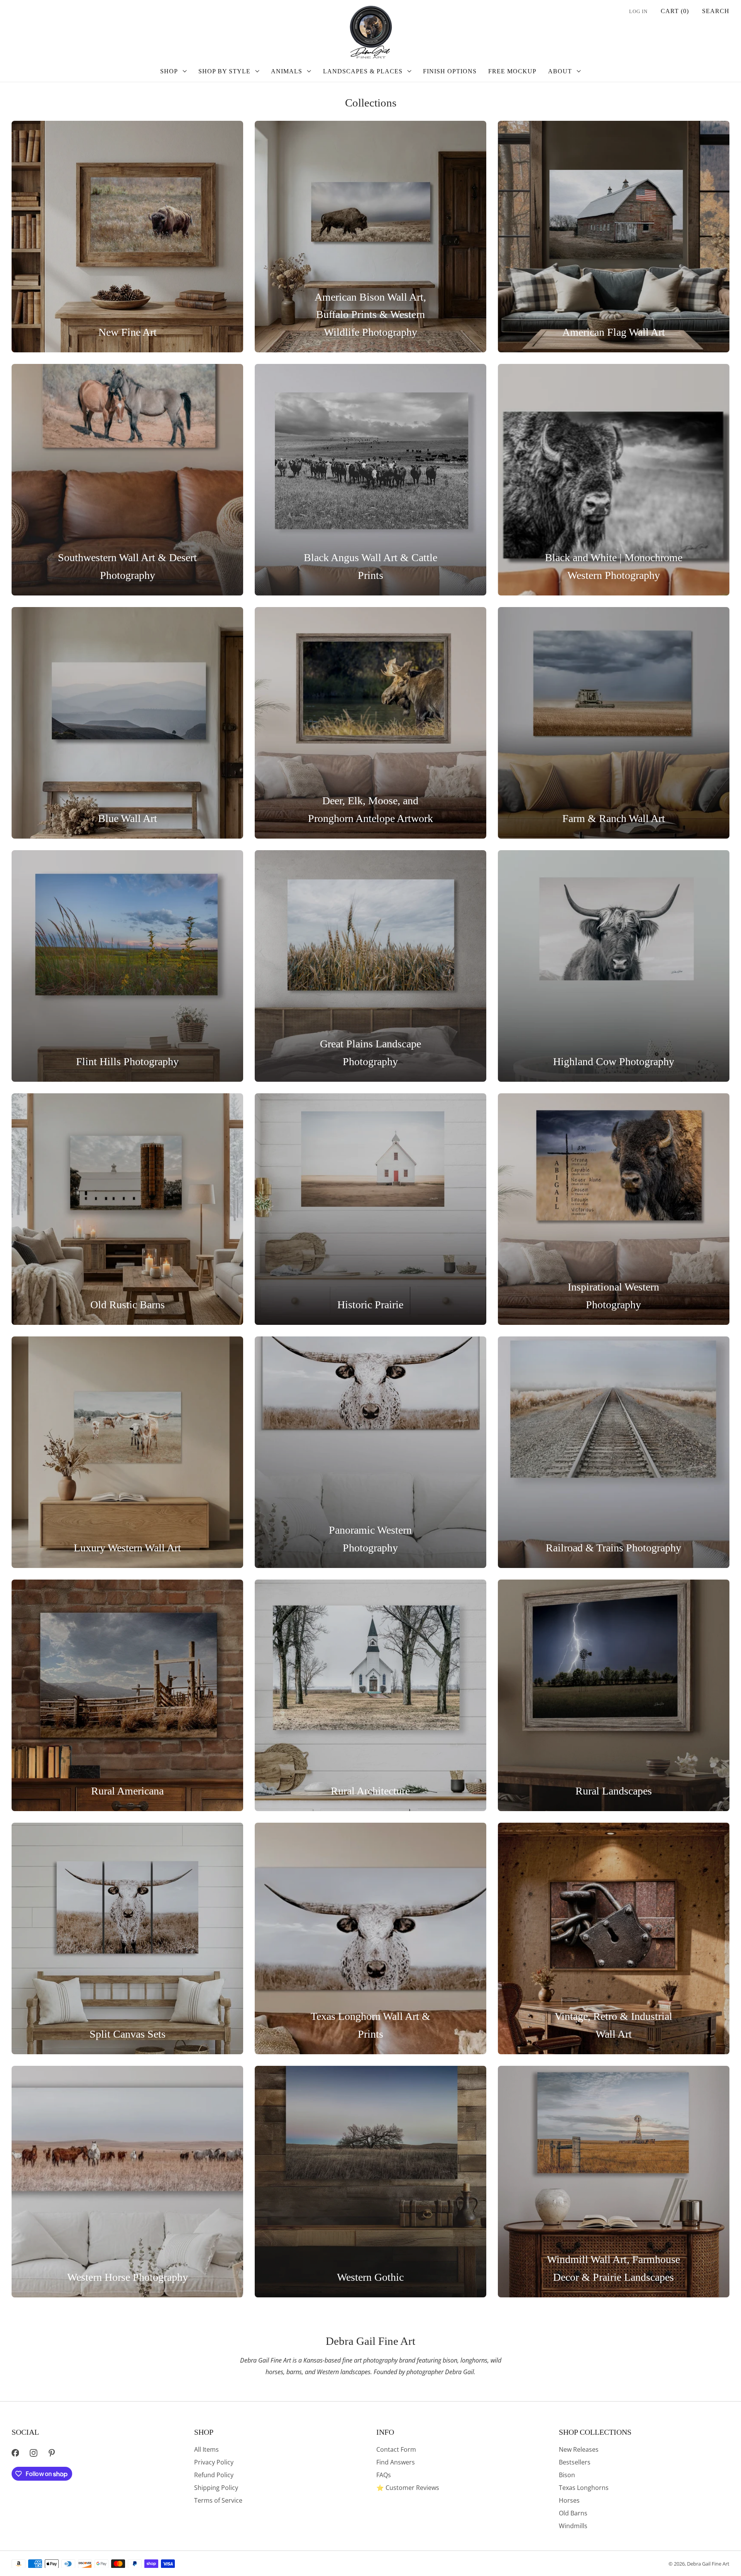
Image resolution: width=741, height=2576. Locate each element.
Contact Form (396, 2449)
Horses (569, 2500)
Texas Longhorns (584, 2488)
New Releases (579, 2449)
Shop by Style (224, 71)
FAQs (384, 2475)
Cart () (675, 11)
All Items (206, 2449)
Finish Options (450, 71)
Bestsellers (575, 2462)
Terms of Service (218, 2500)
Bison (567, 2475)
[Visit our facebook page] (15, 2453)
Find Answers (396, 2462)
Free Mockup (512, 71)
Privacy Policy (214, 2462)
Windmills (573, 2526)
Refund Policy (214, 2475)
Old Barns (573, 2513)
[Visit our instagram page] (33, 2453)
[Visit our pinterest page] (52, 2453)
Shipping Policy (216, 2488)
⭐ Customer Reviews (408, 2488)
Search (716, 11)
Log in (638, 12)
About (560, 71)
